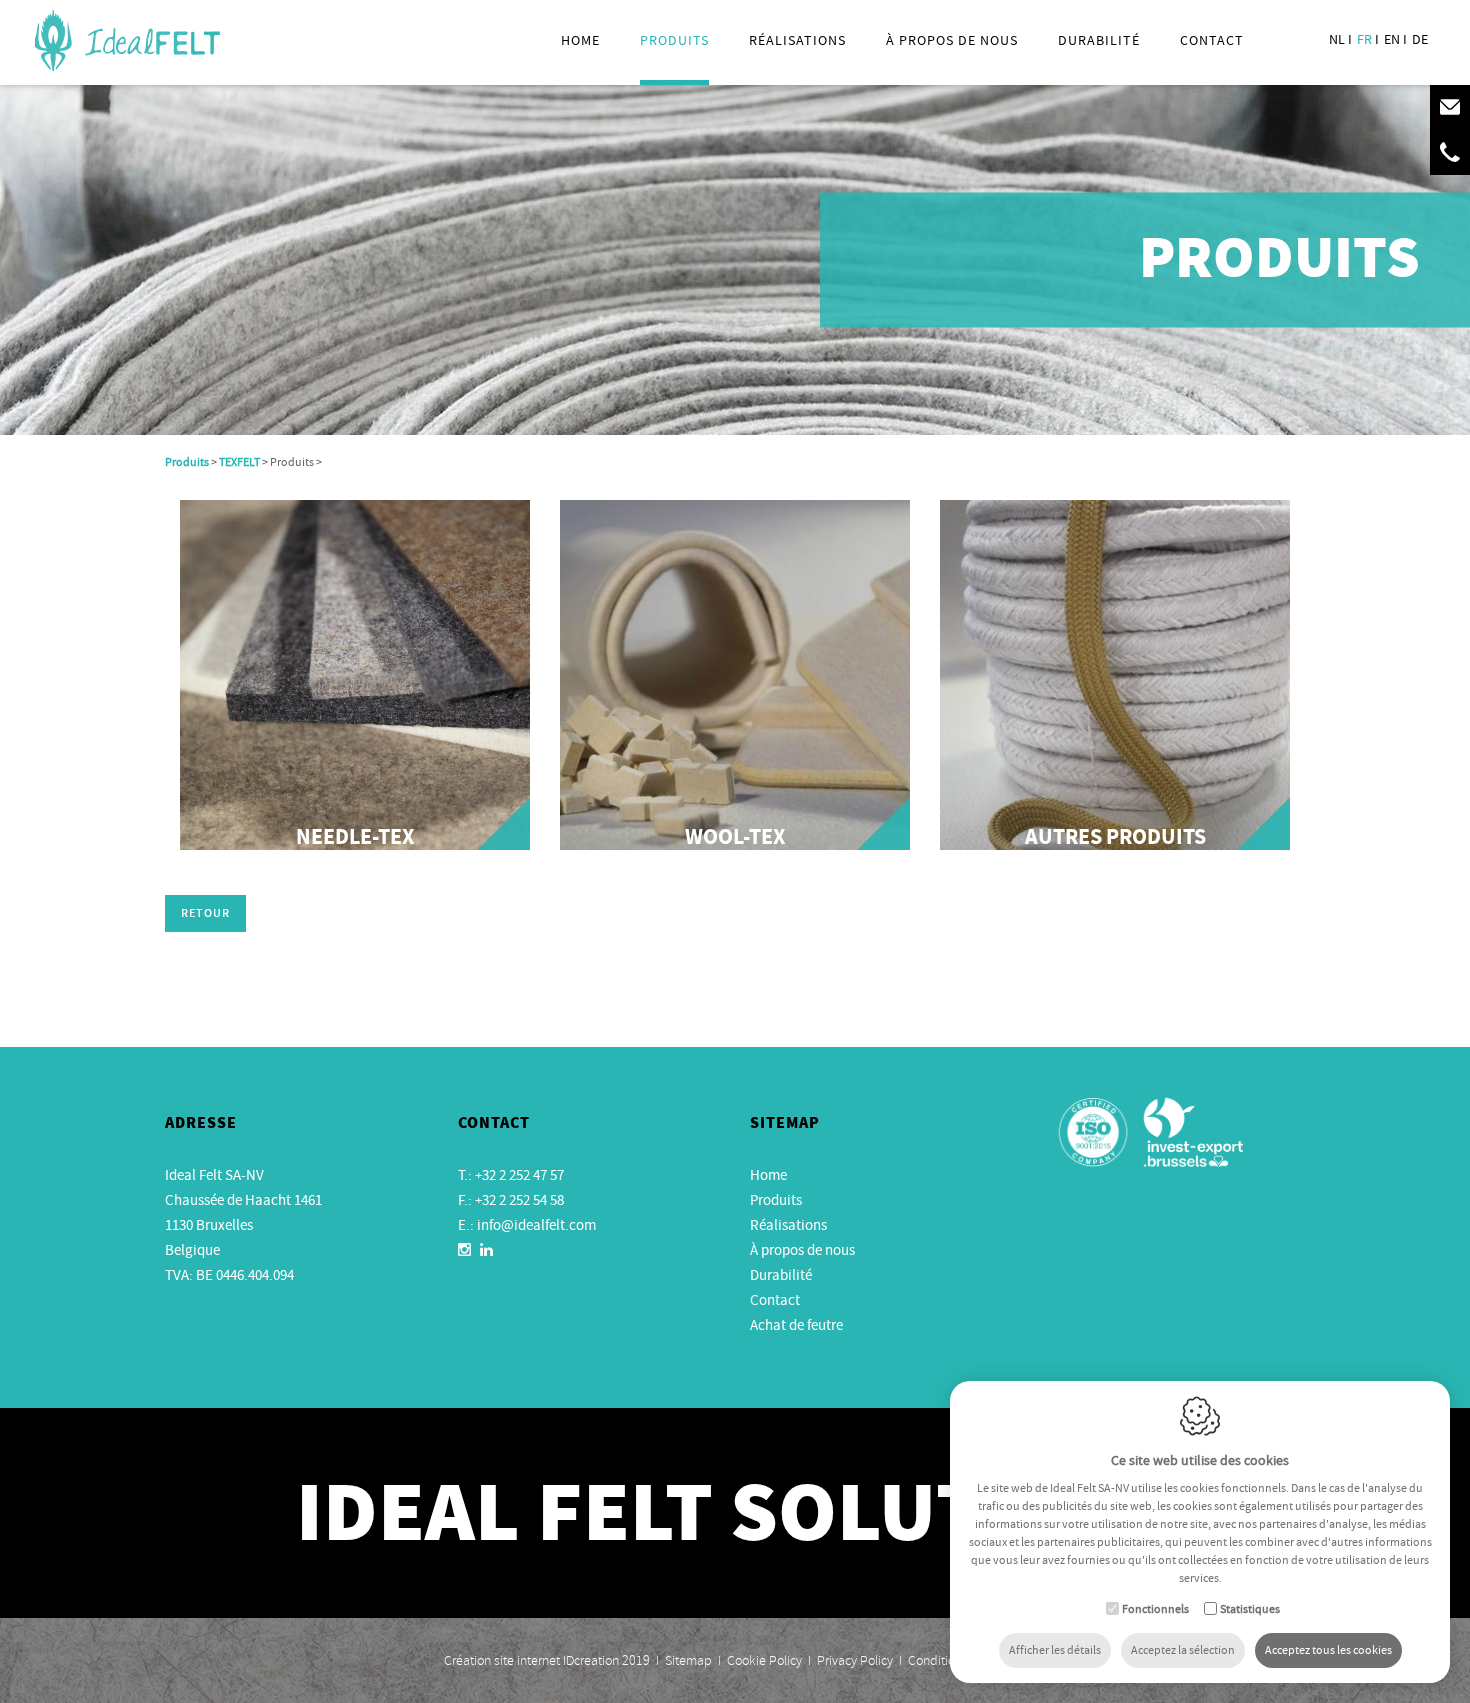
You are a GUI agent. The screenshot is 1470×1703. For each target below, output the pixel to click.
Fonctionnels (1155, 1609)
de (1420, 39)
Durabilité (1099, 40)
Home (580, 40)
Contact (1212, 40)
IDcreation (531, 1660)
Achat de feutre (796, 1325)
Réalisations (797, 40)
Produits (674, 40)
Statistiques (1250, 1609)
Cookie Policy (764, 1660)
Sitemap (688, 1660)
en (1392, 39)
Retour (205, 914)
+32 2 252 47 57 (519, 1175)
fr (1364, 39)
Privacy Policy (855, 1660)
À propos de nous (802, 1250)
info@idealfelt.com (536, 1225)
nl (1337, 39)
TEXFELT (239, 462)
